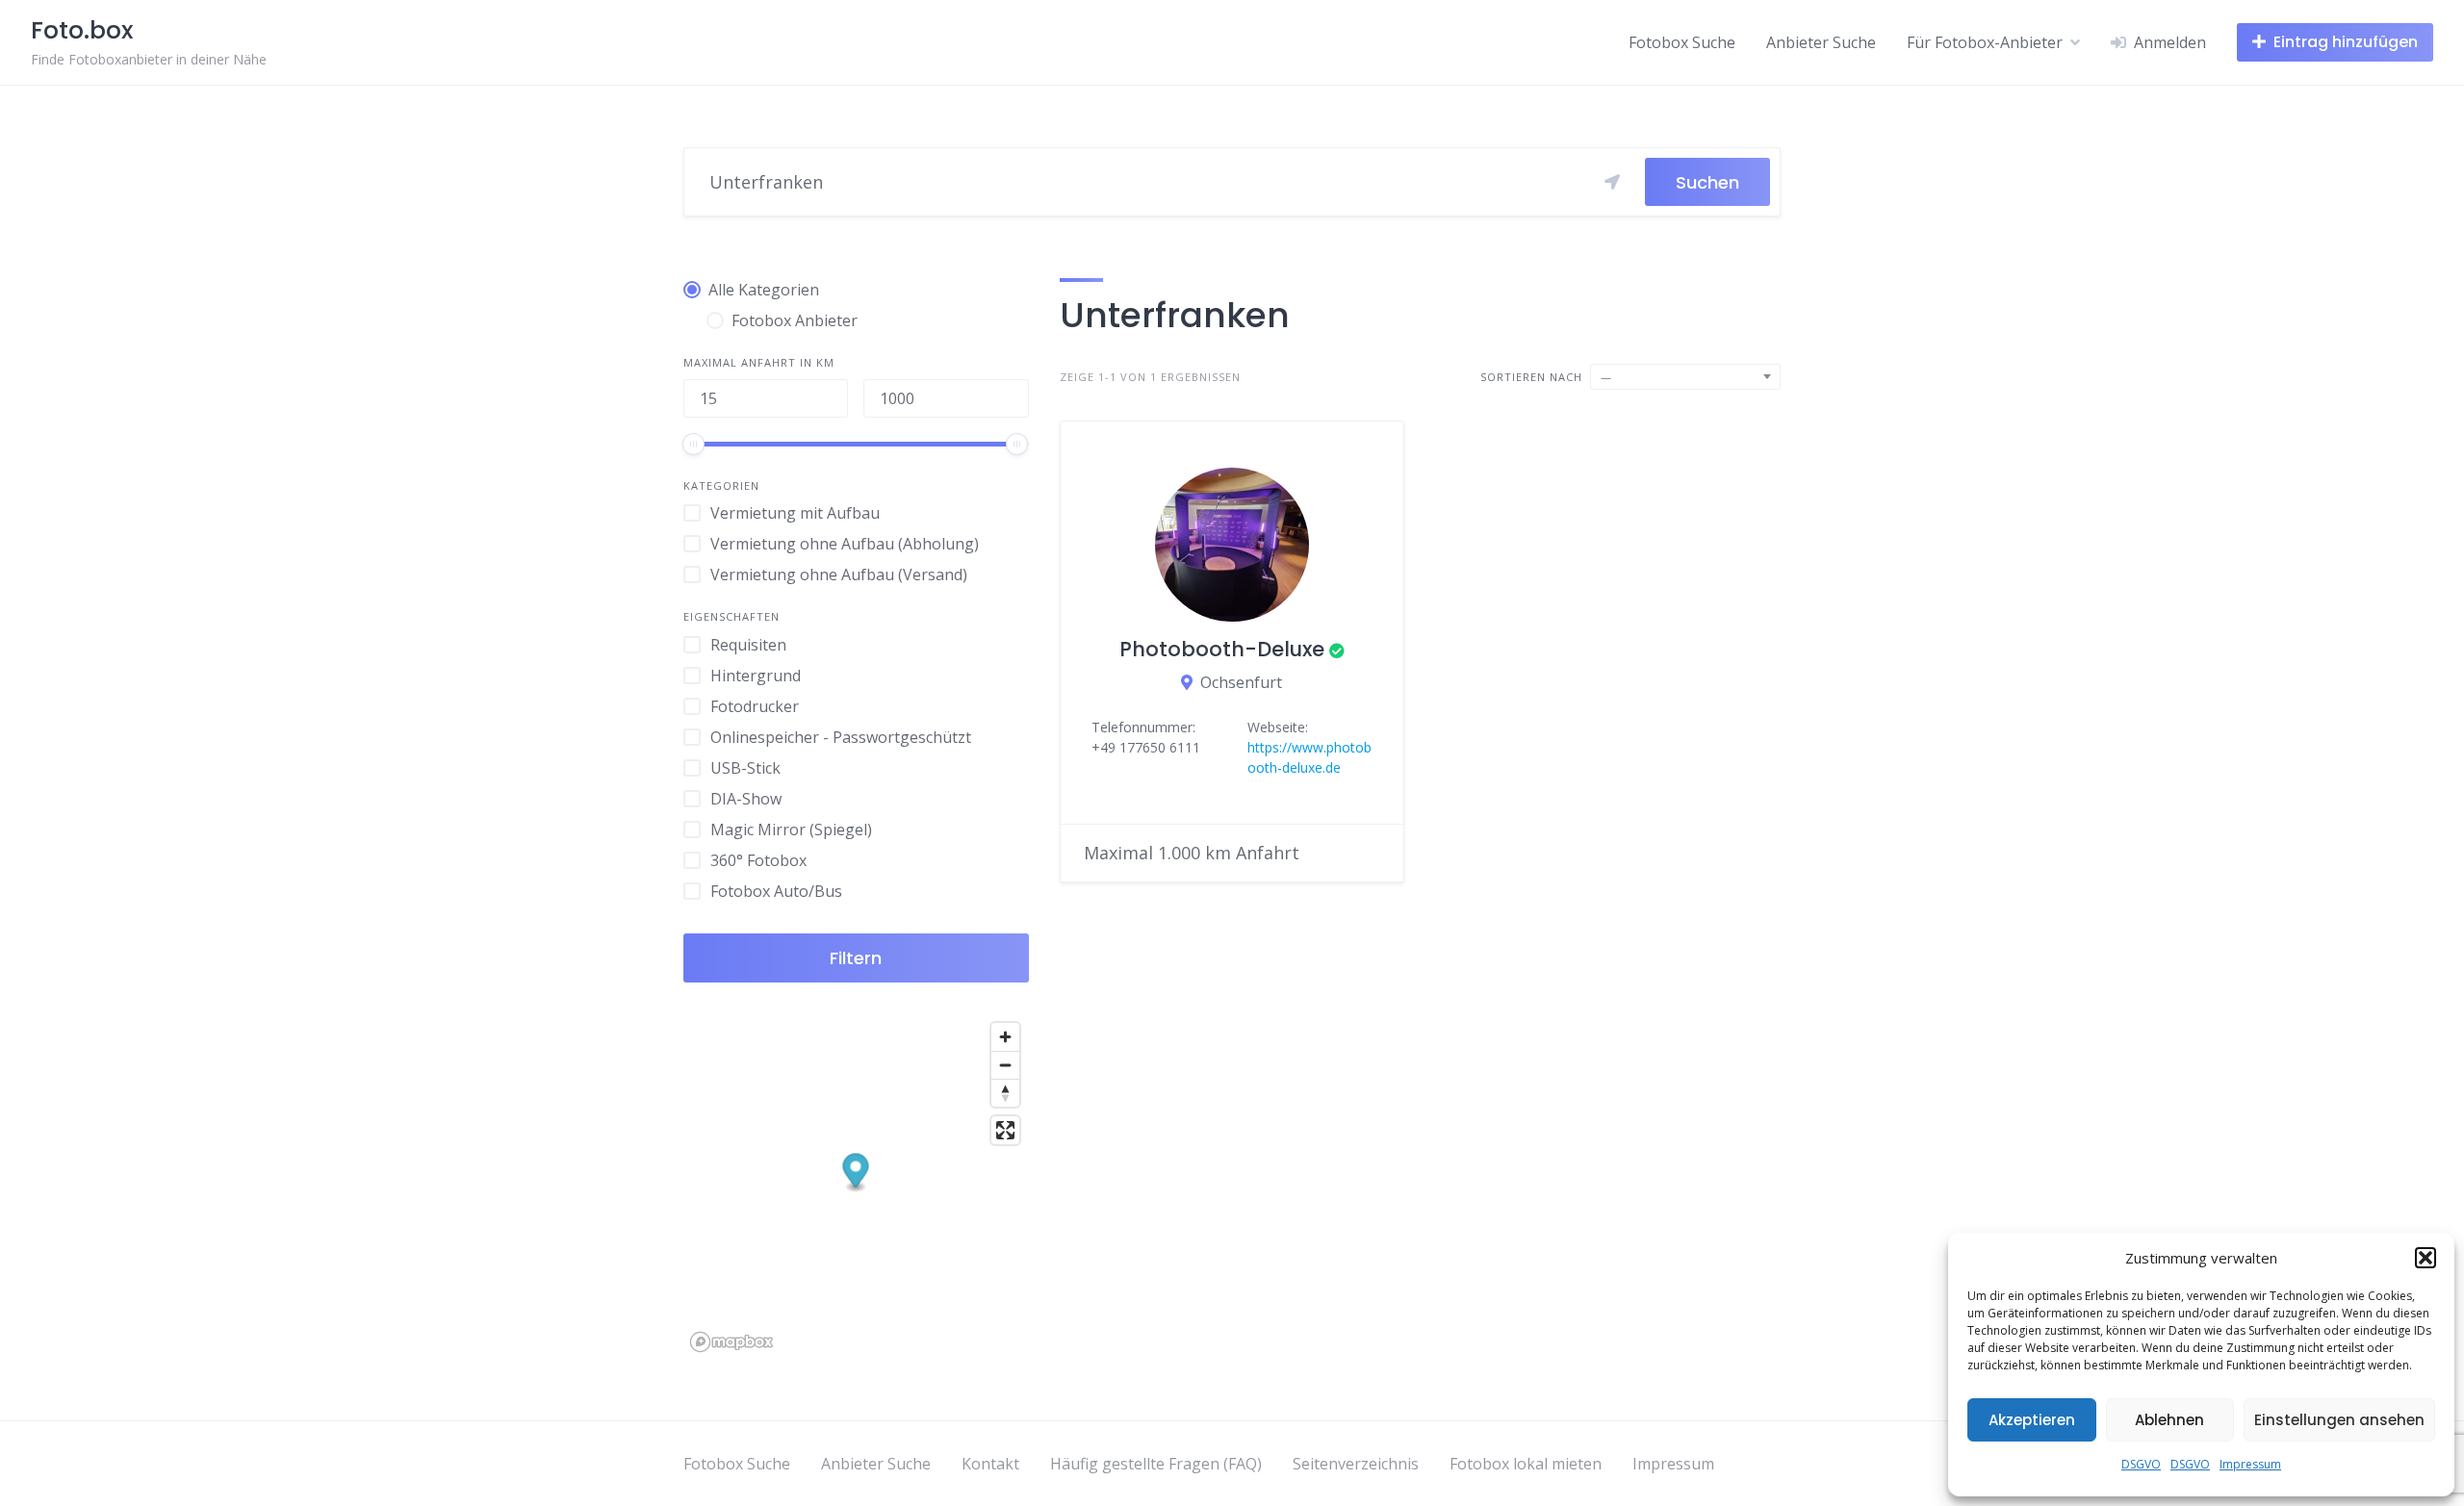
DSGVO (2141, 1464)
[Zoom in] (1005, 1037)
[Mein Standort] (1612, 182)
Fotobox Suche (1682, 42)
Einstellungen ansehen (2339, 1420)
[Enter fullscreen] (1005, 1130)
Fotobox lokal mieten (1526, 1464)
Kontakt (990, 1464)
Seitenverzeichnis (1356, 1464)
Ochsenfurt (1241, 682)
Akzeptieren (2032, 1420)
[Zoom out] (1005, 1065)
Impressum (2250, 1464)
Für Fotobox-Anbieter (1985, 42)
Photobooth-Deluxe (1222, 649)
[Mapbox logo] (731, 1342)
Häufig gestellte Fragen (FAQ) (1156, 1464)
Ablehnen (2169, 1420)
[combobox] (1685, 377)
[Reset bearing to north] (1005, 1093)
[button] (2425, 1258)
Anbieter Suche (1821, 42)
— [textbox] (1606, 377)
